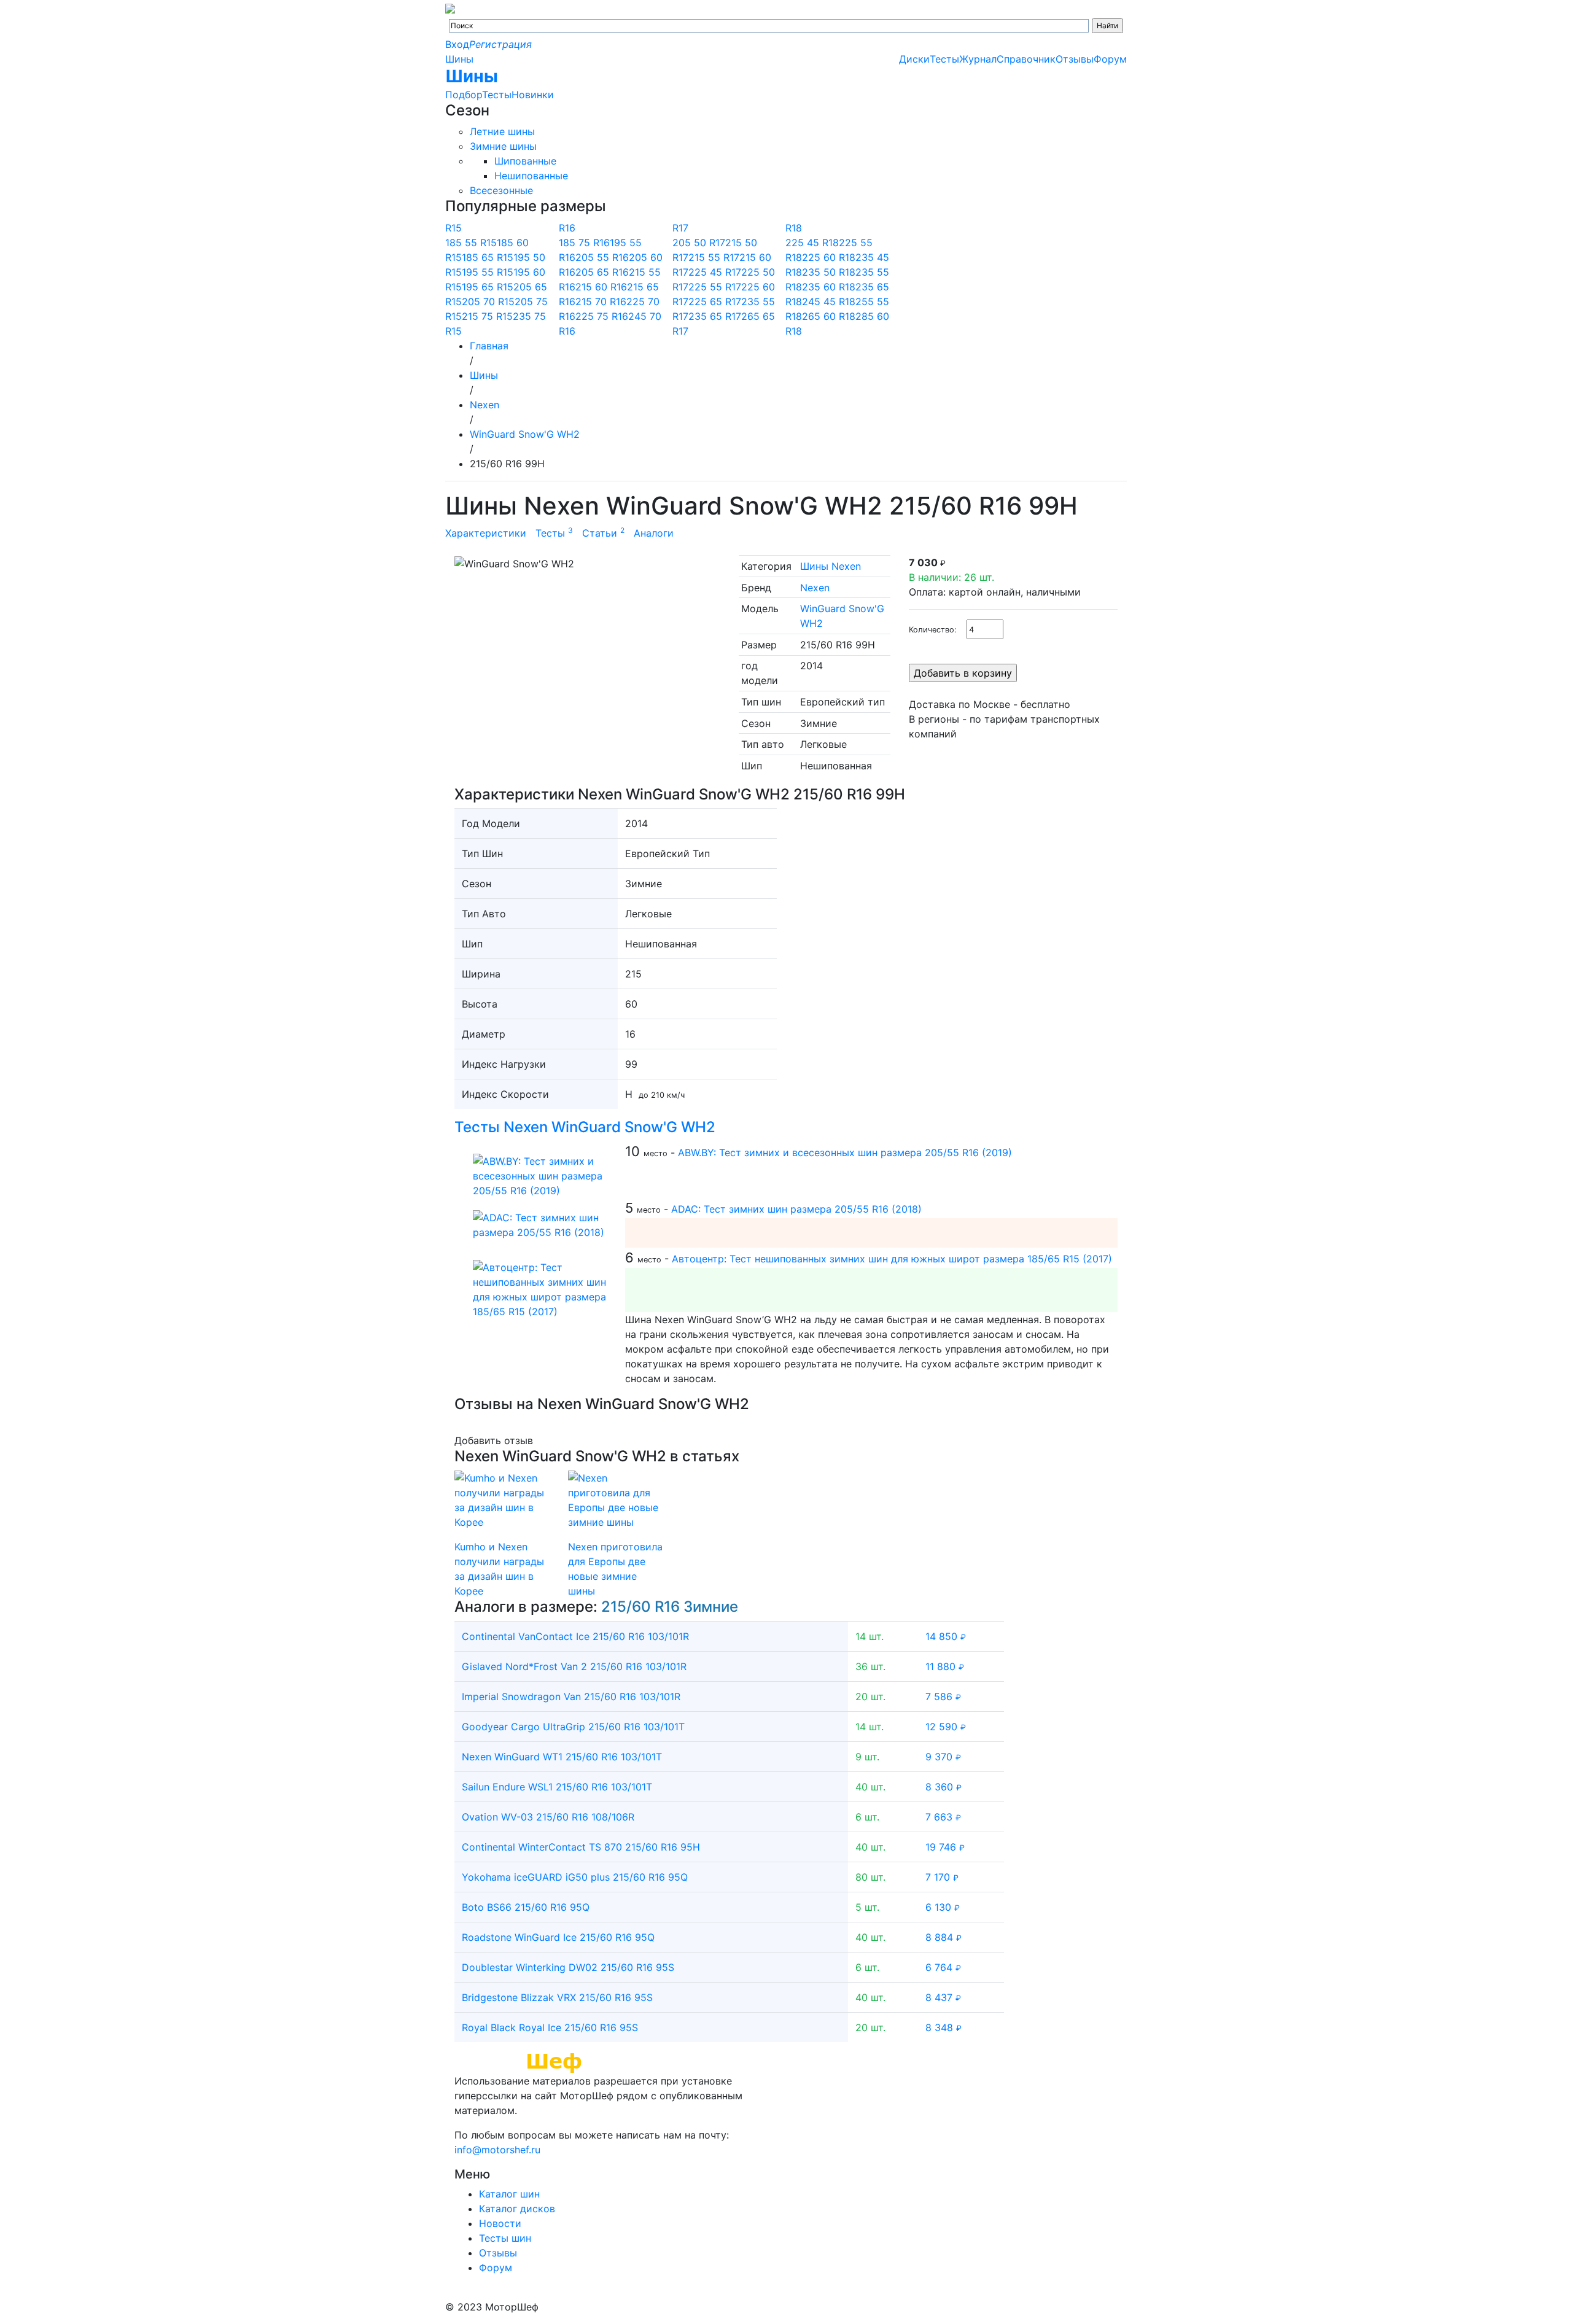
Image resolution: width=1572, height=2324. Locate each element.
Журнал (978, 59)
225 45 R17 (715, 272)
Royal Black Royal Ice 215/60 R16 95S (550, 2027)
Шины (459, 59)
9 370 (943, 1757)
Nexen (815, 588)
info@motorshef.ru (497, 2150)
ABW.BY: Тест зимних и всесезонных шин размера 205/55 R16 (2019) (845, 1152)
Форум (1110, 59)
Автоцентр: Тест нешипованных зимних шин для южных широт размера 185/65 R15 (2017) (892, 1259)
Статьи (603, 533)
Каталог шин (509, 2194)
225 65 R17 (715, 301)
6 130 (943, 1907)
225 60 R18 (829, 257)
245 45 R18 (829, 301)
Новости (500, 2223)
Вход (457, 44)
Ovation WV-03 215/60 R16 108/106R (548, 1817)
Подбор (464, 95)
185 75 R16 (584, 243)
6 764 (943, 1967)
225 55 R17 (715, 287)
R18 (794, 228)
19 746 (945, 1847)
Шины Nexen (831, 566)
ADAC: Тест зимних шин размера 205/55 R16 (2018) (796, 1209)
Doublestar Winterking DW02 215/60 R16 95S (568, 1967)
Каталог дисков (517, 2209)
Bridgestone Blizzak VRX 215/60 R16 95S (557, 1997)
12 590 (946, 1727)
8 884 (944, 1937)
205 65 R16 (602, 272)
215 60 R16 (601, 287)
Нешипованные (531, 176)
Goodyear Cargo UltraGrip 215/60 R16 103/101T (573, 1727)
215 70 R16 (601, 301)
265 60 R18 (829, 316)
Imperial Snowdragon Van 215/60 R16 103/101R (571, 1696)
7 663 (943, 1817)
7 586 (943, 1696)
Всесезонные (501, 190)
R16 (567, 228)
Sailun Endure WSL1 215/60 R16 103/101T (557, 1787)
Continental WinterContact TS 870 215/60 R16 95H (581, 1847)
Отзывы (1075, 59)
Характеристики (486, 533)
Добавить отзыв (494, 1440)
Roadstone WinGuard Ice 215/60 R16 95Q (558, 1937)
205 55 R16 (602, 257)
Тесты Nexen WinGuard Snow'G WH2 (585, 1127)
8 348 (944, 2027)
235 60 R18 (829, 287)
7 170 (942, 1877)
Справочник (1026, 59)
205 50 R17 (699, 243)
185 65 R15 (488, 257)
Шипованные (525, 161)
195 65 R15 (488, 287)
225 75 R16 (602, 316)
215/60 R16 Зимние (670, 1607)
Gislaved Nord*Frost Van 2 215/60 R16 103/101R (574, 1666)
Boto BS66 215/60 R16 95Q (526, 1907)
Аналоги (654, 533)
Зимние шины (503, 146)
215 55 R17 (714, 257)
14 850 (946, 1636)
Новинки (533, 95)
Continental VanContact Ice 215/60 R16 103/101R (575, 1636)
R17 (680, 228)
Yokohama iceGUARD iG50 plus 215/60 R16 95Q (575, 1877)
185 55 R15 (471, 243)
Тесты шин (505, 2238)
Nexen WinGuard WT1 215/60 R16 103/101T (562, 1757)
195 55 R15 (488, 272)
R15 (453, 228)
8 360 (944, 1787)
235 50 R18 (829, 272)
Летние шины (502, 131)
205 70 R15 (488, 301)
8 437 (943, 1997)
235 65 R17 (715, 316)
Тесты (497, 95)
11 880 (945, 1666)
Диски (914, 59)
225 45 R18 (812, 243)
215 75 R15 (487, 316)
